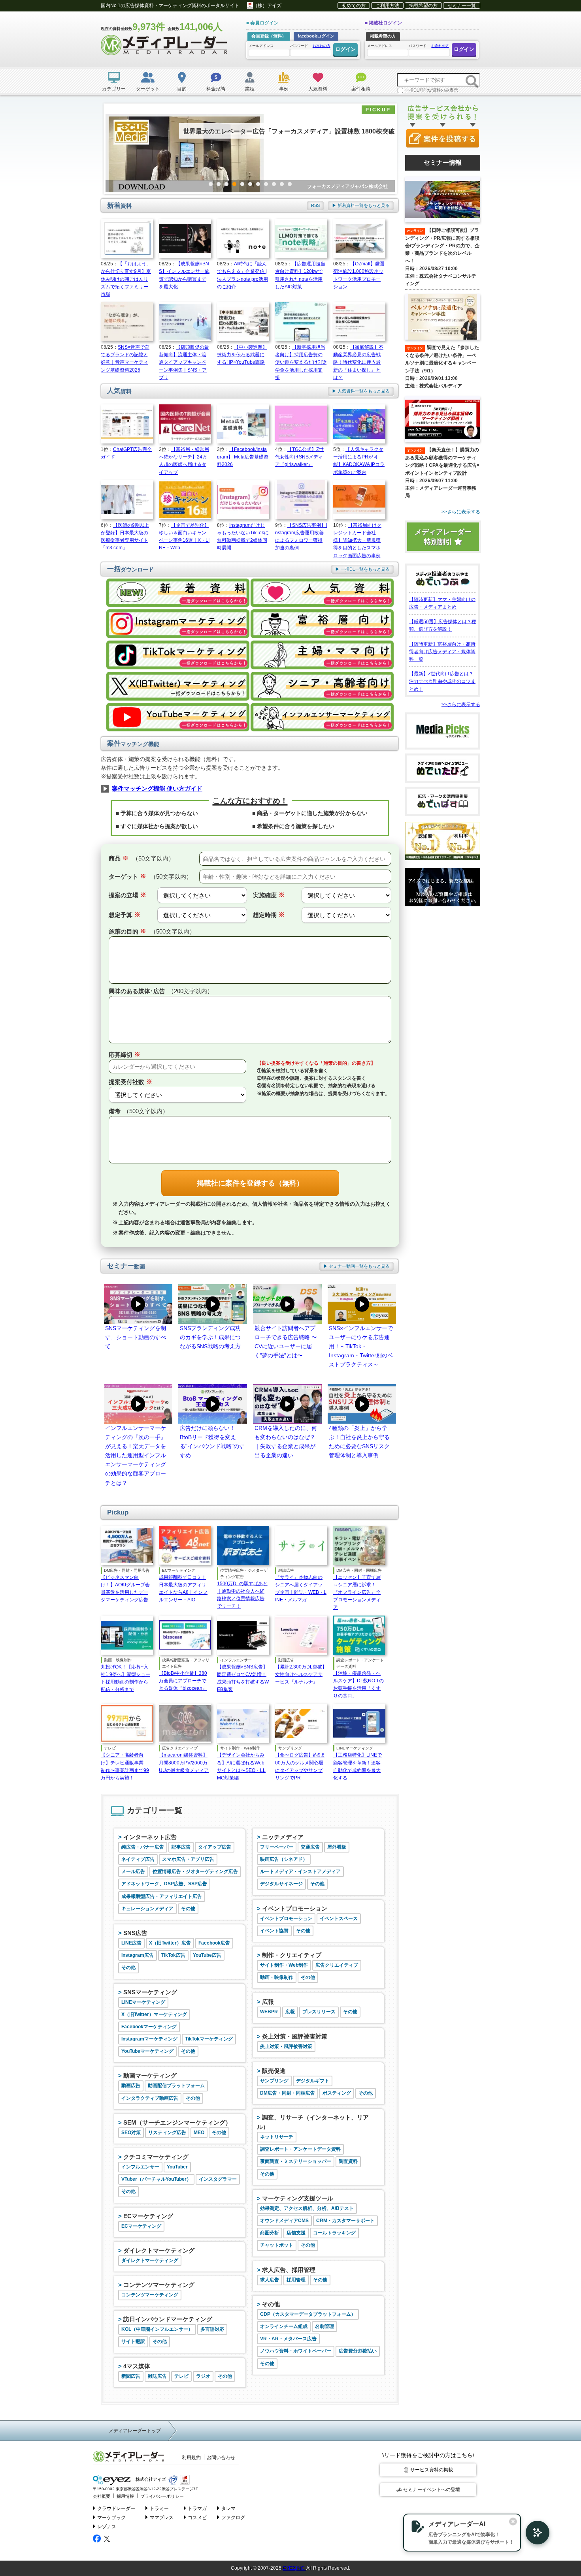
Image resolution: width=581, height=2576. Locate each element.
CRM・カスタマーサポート (345, 2221)
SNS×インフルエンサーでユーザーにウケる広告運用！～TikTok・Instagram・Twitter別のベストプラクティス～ (361, 1346)
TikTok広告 (173, 1955)
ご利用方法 (387, 6)
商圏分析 (270, 2233)
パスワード (310, 46)
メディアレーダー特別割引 (443, 537)
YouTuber (177, 2167)
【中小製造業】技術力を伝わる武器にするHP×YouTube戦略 (242, 355)
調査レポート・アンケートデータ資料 (300, 2149)
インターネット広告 (150, 1837)
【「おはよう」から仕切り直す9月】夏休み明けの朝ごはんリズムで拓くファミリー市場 (126, 279)
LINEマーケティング (143, 2002)
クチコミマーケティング (156, 2157)
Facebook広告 (214, 1943)
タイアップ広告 (215, 1847)
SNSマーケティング (150, 1992)
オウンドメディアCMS (284, 2221)
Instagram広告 (138, 1955)
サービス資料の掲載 (432, 2470)
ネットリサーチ (277, 2137)
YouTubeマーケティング (147, 2051)
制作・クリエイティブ (292, 1955)
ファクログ (233, 2518)
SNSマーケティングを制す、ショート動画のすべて (136, 1337)
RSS (315, 205)
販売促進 (274, 2071)
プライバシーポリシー (162, 2496)
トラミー (159, 2508)
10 (282, 184)
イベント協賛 (274, 1931)
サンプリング (274, 2081)
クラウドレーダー (116, 2508)
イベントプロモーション (295, 1908)
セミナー (126, 1266)
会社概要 (102, 2496)
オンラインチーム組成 (284, 2326)
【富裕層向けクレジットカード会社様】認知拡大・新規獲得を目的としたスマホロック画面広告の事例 (357, 540)
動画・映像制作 (277, 1977)
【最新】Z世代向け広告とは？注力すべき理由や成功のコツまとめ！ (442, 681)
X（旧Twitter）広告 (170, 1943)
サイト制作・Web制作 (284, 1965)
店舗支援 (296, 2233)
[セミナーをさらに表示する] (443, 512)
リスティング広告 (167, 2133)
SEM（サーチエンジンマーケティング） (177, 2122)
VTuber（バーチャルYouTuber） (156, 2179)
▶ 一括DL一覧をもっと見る (362, 569)
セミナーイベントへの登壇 (432, 2490)
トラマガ (197, 2508)
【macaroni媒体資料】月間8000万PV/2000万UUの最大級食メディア (184, 1762)
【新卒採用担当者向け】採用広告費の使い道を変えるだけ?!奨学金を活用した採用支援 (301, 362)
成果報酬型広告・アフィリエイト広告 (162, 1896)
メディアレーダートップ (135, 2431)
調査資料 (348, 2161)
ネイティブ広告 (138, 1859)
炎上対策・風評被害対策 (295, 2036)
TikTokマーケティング (209, 2039)
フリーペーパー (277, 1847)
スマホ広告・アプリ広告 (188, 1859)
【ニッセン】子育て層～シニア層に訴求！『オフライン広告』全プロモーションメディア (357, 1592)
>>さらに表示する (461, 705)
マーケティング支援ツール (298, 2198)
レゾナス (107, 2527)
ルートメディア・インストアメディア (300, 1871)
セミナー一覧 (462, 6)
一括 (130, 569)
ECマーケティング (148, 2216)
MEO (199, 2133)
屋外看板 (337, 1847)
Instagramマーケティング (149, 2039)
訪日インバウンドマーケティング (168, 2319)
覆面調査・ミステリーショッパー (296, 2161)
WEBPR (269, 2012)
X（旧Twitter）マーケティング (154, 2014)
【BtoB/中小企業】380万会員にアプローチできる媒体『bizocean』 (183, 1681)
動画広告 (131, 2086)
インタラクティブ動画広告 (150, 2098)
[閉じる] (513, 2522)
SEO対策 (131, 2133)
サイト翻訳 (133, 2341)
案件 (133, 743)
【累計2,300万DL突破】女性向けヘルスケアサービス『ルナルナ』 (301, 1674)
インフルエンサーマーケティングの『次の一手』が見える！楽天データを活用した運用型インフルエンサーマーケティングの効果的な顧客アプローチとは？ (136, 1455)
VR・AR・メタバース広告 (288, 2339)
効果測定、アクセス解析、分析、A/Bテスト (307, 2208)
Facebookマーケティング (149, 2027)
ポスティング (337, 2093)
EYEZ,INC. (294, 2568)
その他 (188, 1909)
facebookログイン (316, 36)
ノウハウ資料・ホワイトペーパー (296, 2351)
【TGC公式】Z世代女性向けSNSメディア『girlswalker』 (299, 457)
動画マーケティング (150, 2075)
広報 (268, 2002)
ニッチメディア (283, 1837)
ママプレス (162, 2518)
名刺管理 (324, 2326)
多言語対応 (212, 2329)
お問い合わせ (221, 2458)
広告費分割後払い (358, 2351)
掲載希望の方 (423, 6)
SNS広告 (135, 1933)
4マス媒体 (137, 2366)
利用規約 (191, 2458)
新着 (119, 206)
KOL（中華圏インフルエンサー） (157, 2329)
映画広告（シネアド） (284, 1859)
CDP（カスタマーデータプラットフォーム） (308, 2314)
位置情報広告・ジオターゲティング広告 (195, 1871)
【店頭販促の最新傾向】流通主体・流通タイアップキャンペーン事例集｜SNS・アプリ (184, 362)
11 (290, 184)
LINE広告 (131, 1943)
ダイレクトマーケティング (159, 2250)
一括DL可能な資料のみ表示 (431, 90)
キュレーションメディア (147, 1909)
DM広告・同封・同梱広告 (288, 2093)
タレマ (228, 2508)
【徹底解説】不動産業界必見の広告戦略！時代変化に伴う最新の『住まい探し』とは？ (358, 362)
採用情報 (125, 2496)
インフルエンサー (140, 2167)
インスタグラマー (218, 2179)
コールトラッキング (334, 2233)
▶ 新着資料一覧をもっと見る (361, 205)
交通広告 (310, 1847)
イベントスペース (339, 1918)
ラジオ (203, 2376)
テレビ (181, 2376)
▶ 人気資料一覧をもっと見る (361, 391)
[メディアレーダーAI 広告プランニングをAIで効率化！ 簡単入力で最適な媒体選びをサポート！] (534, 2533)
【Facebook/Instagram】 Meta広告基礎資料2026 (243, 457)
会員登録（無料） (269, 36)
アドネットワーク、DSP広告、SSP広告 (164, 1884)
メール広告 (133, 1871)
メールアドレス (261, 46)
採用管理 (296, 2280)
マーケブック (111, 2518)
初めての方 (354, 6)
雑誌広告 (157, 2376)
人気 (119, 391)
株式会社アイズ (150, 2480)
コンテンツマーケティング (159, 2285)
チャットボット (277, 2245)
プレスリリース (319, 2012)
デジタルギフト (313, 2081)
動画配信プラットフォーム (176, 2086)
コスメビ (197, 2518)
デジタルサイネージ (281, 1884)
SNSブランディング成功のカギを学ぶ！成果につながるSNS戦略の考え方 (210, 1337)
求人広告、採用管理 (289, 2270)
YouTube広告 (207, 1955)
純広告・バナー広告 (143, 1847)
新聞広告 (131, 2376)
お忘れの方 (322, 46)
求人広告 (270, 2280)
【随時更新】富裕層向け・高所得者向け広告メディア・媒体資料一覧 (442, 652)
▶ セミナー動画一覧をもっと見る (357, 1266)
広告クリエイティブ (337, 1965)
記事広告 (181, 1847)
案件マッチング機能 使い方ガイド (157, 788)
